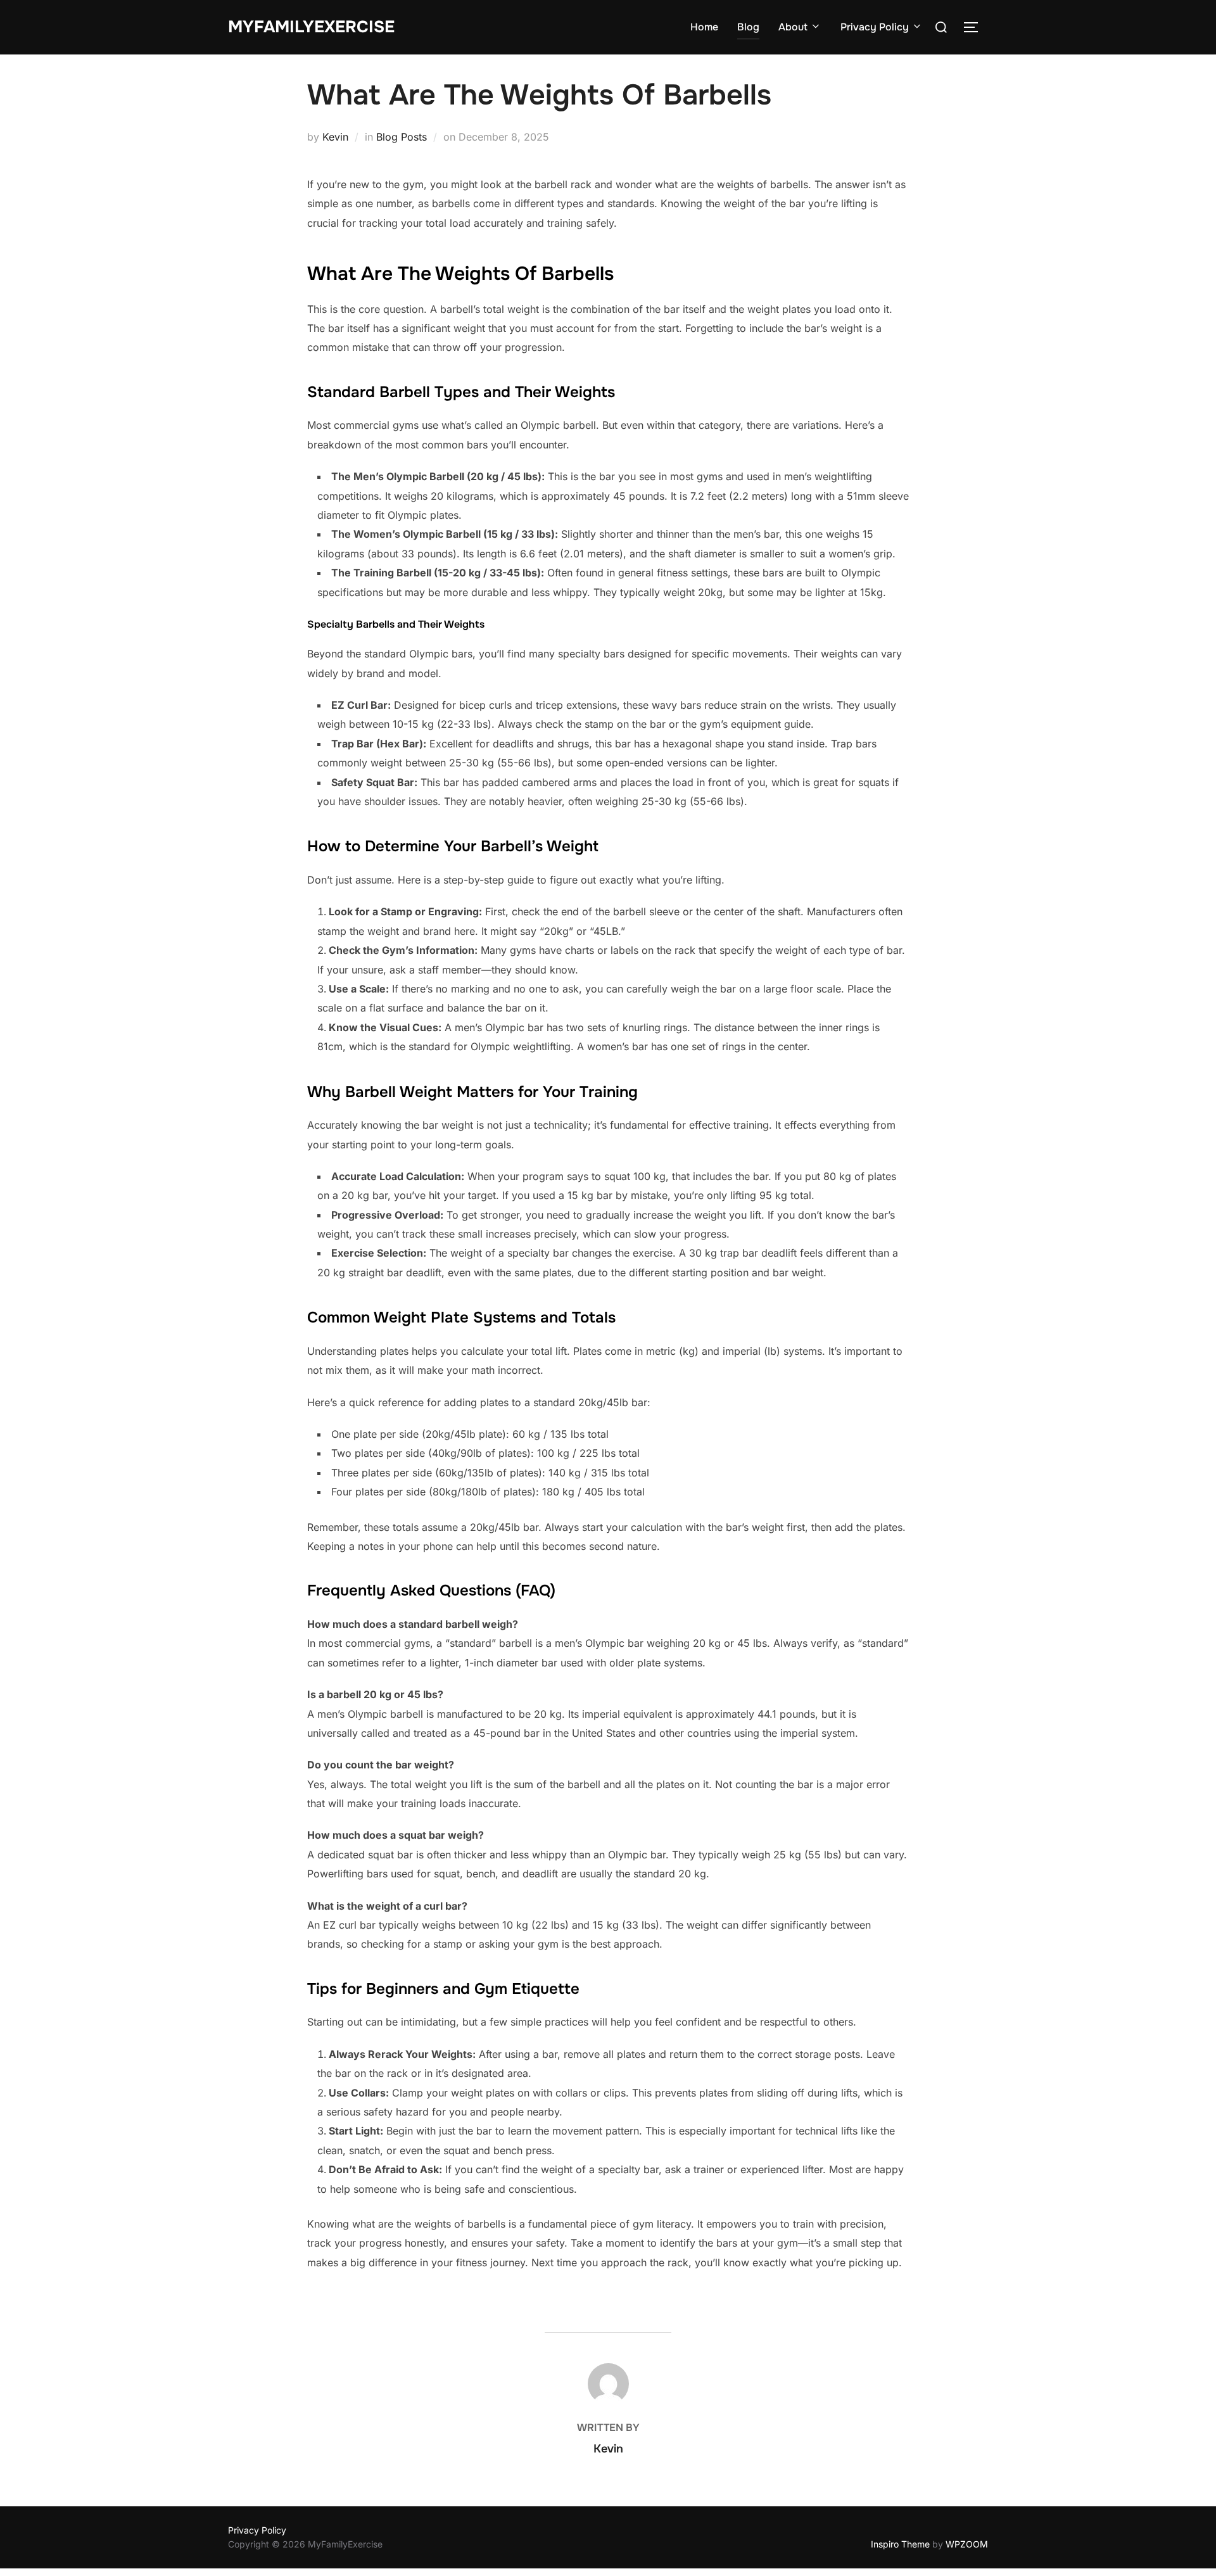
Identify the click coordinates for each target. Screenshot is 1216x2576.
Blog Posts (402, 137)
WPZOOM (967, 2544)
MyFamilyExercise (311, 27)
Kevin (335, 137)
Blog (748, 27)
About (793, 27)
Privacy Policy (875, 27)
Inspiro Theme (900, 2544)
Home (704, 27)
